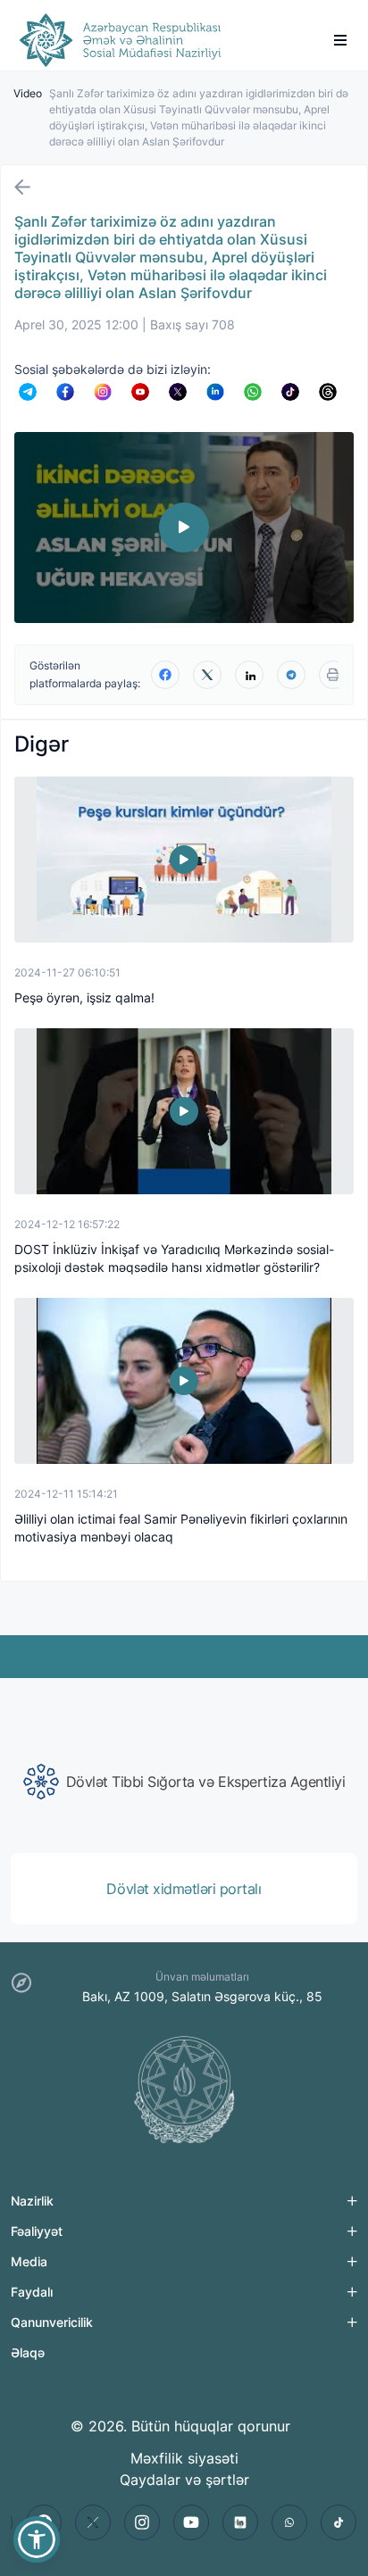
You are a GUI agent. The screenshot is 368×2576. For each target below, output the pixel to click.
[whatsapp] (289, 2522)
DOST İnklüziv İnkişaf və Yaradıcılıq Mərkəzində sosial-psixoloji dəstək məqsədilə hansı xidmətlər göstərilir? (174, 1258)
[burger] (340, 40)
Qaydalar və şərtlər (184, 2480)
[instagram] (142, 2522)
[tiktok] (339, 2522)
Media (29, 2261)
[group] (184, 1782)
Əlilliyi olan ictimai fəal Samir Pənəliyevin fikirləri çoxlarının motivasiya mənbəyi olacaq (181, 1528)
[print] (333, 675)
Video (28, 93)
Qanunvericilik (52, 2322)
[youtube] (191, 2522)
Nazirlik (32, 2201)
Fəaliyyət (37, 2231)
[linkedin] (249, 675)
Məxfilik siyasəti (184, 2458)
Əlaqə (28, 2352)
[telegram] (291, 675)
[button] (37, 2539)
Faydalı (32, 2292)
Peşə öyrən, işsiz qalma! (84, 997)
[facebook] (165, 675)
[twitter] (207, 675)
